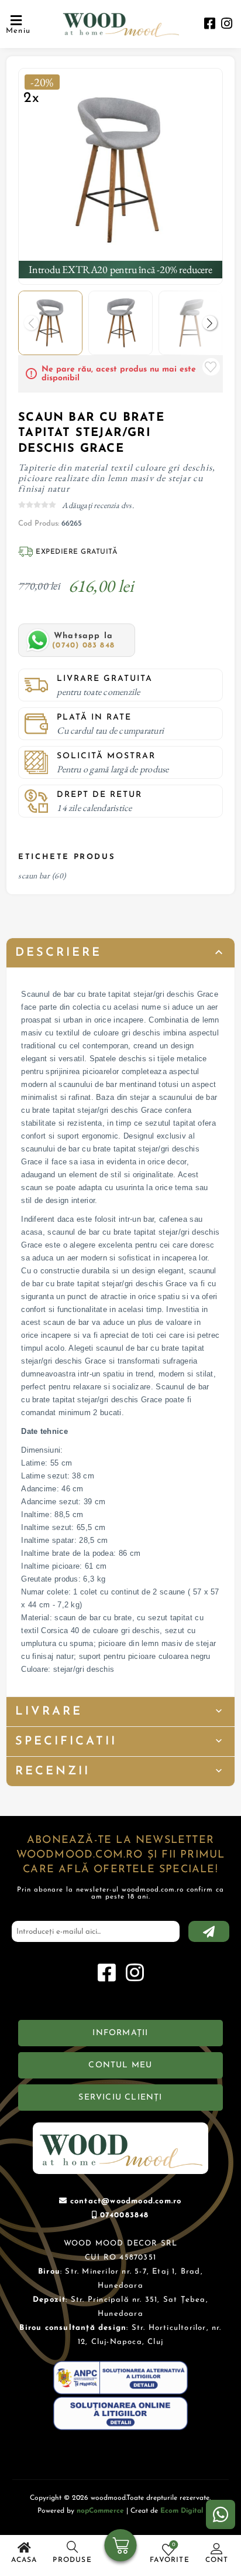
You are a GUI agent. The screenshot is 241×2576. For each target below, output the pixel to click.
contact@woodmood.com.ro (126, 2201)
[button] (210, 323)
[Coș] (121, 2547)
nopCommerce (100, 2511)
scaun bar (34, 875)
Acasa (24, 2560)
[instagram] (227, 25)
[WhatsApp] (221, 2514)
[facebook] (210, 25)
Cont (217, 2560)
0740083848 (125, 2215)
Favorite (211, 367)
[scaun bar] (120, 170)
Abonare (209, 1931)
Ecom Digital (182, 2511)
